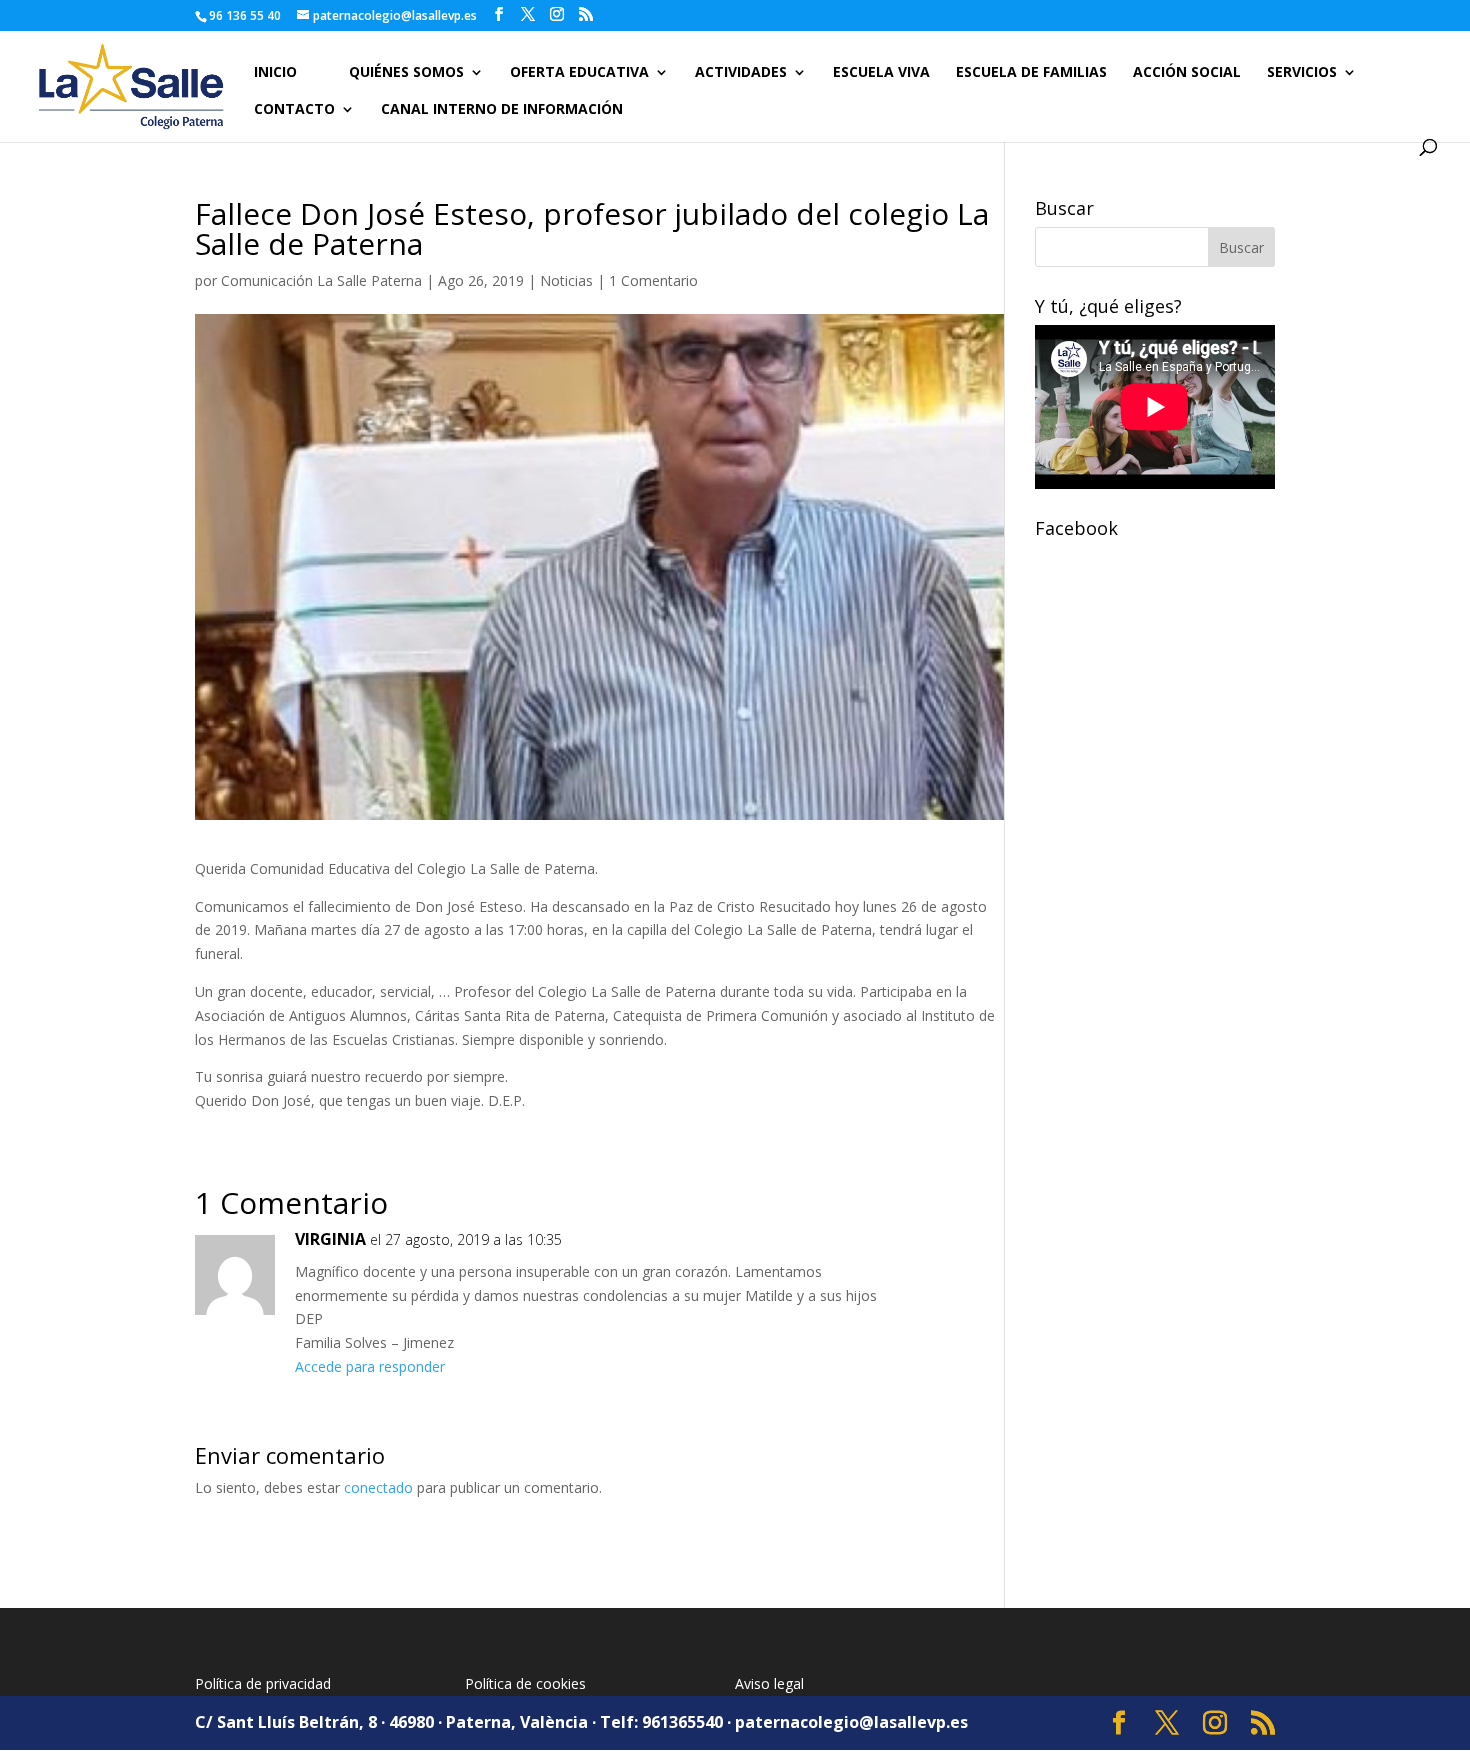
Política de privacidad (263, 1683)
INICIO (275, 73)
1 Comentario (653, 280)
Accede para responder (370, 1366)
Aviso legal (769, 1683)
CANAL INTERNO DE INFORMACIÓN (502, 110)
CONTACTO (294, 110)
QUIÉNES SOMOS (406, 73)
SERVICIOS (1302, 73)
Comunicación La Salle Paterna (321, 280)
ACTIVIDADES (741, 73)
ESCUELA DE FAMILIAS (1031, 73)
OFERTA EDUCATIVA (579, 73)
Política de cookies (525, 1683)
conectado (378, 1487)
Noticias (566, 280)
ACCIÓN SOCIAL (1187, 73)
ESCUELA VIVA (881, 73)
